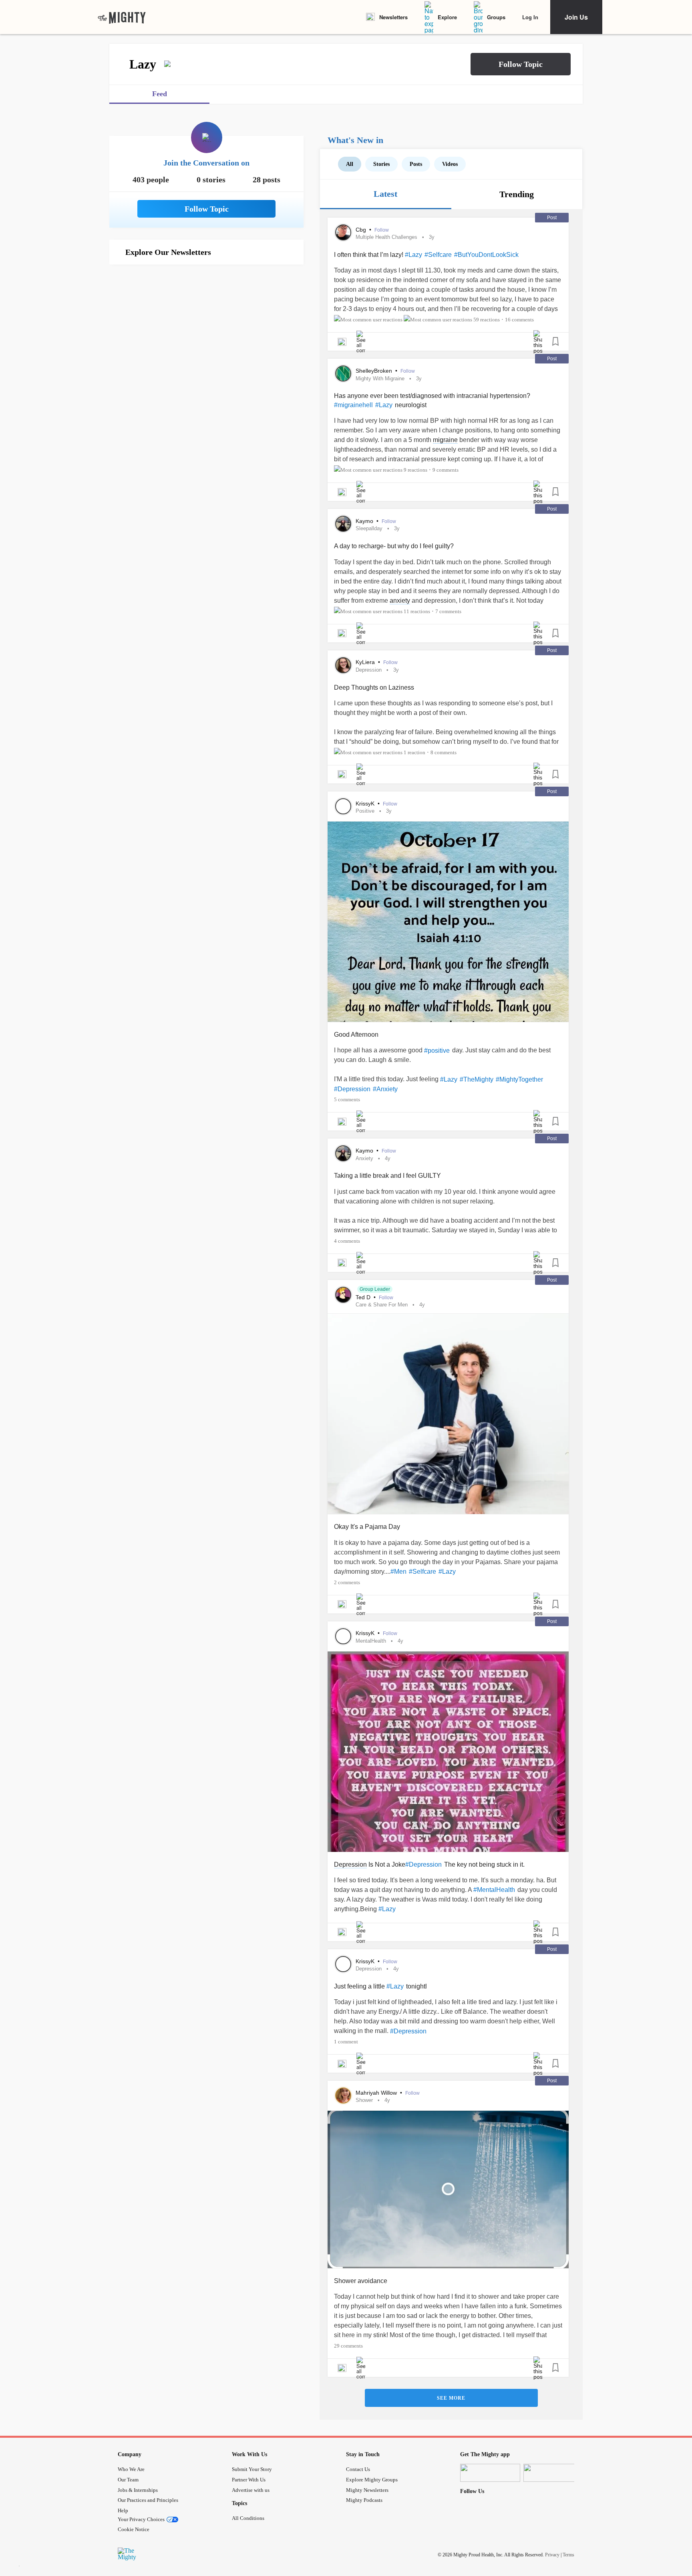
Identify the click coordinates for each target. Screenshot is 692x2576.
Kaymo (365, 521)
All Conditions (248, 2518)
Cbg (362, 230)
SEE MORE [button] (451, 2398)
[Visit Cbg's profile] (343, 232)
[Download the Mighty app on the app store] (490, 2473)
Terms (568, 2555)
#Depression (352, 1089)
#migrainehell (353, 405)
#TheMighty (477, 1079)
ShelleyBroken (375, 371)
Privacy (552, 2555)
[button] (521, 64)
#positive (437, 1051)
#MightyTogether (519, 1079)
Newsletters (393, 17)
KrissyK (366, 803)
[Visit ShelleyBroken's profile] (343, 373)
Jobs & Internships (138, 2490)
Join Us (576, 17)
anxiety (400, 601)
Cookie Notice (134, 2529)
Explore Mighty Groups (372, 2480)
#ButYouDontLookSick (486, 255)
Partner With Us (249, 2480)
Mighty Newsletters (367, 2490)
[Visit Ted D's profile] (343, 1295)
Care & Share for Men (382, 1305)
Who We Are (131, 2469)
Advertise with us (251, 2490)
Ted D (364, 1297)
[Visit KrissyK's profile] (343, 806)
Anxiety (364, 1158)
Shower (364, 2100)
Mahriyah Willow (377, 2093)
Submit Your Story (252, 2469)
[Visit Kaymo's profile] (343, 524)
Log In (530, 17)
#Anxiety (385, 1089)
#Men (398, 1572)
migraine (445, 440)
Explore (447, 17)
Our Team (128, 2480)
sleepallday (369, 528)
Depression (369, 670)
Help (123, 2510)
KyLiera (366, 662)
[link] (122, 17)
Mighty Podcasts (364, 2500)
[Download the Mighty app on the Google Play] (553, 2473)
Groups (496, 17)
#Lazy (413, 255)
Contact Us (358, 2469)
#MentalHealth (494, 1890)
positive (365, 811)
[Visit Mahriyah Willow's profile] (343, 2096)
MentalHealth (371, 1641)
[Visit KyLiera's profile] (343, 665)
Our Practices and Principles (148, 2500)
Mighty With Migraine (380, 379)
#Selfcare (438, 255)
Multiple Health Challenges (386, 237)
